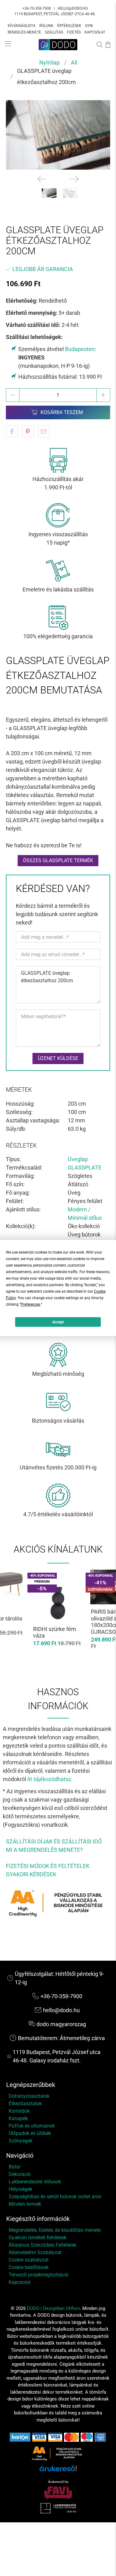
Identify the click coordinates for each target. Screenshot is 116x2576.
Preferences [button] (30, 1304)
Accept (58, 1322)
